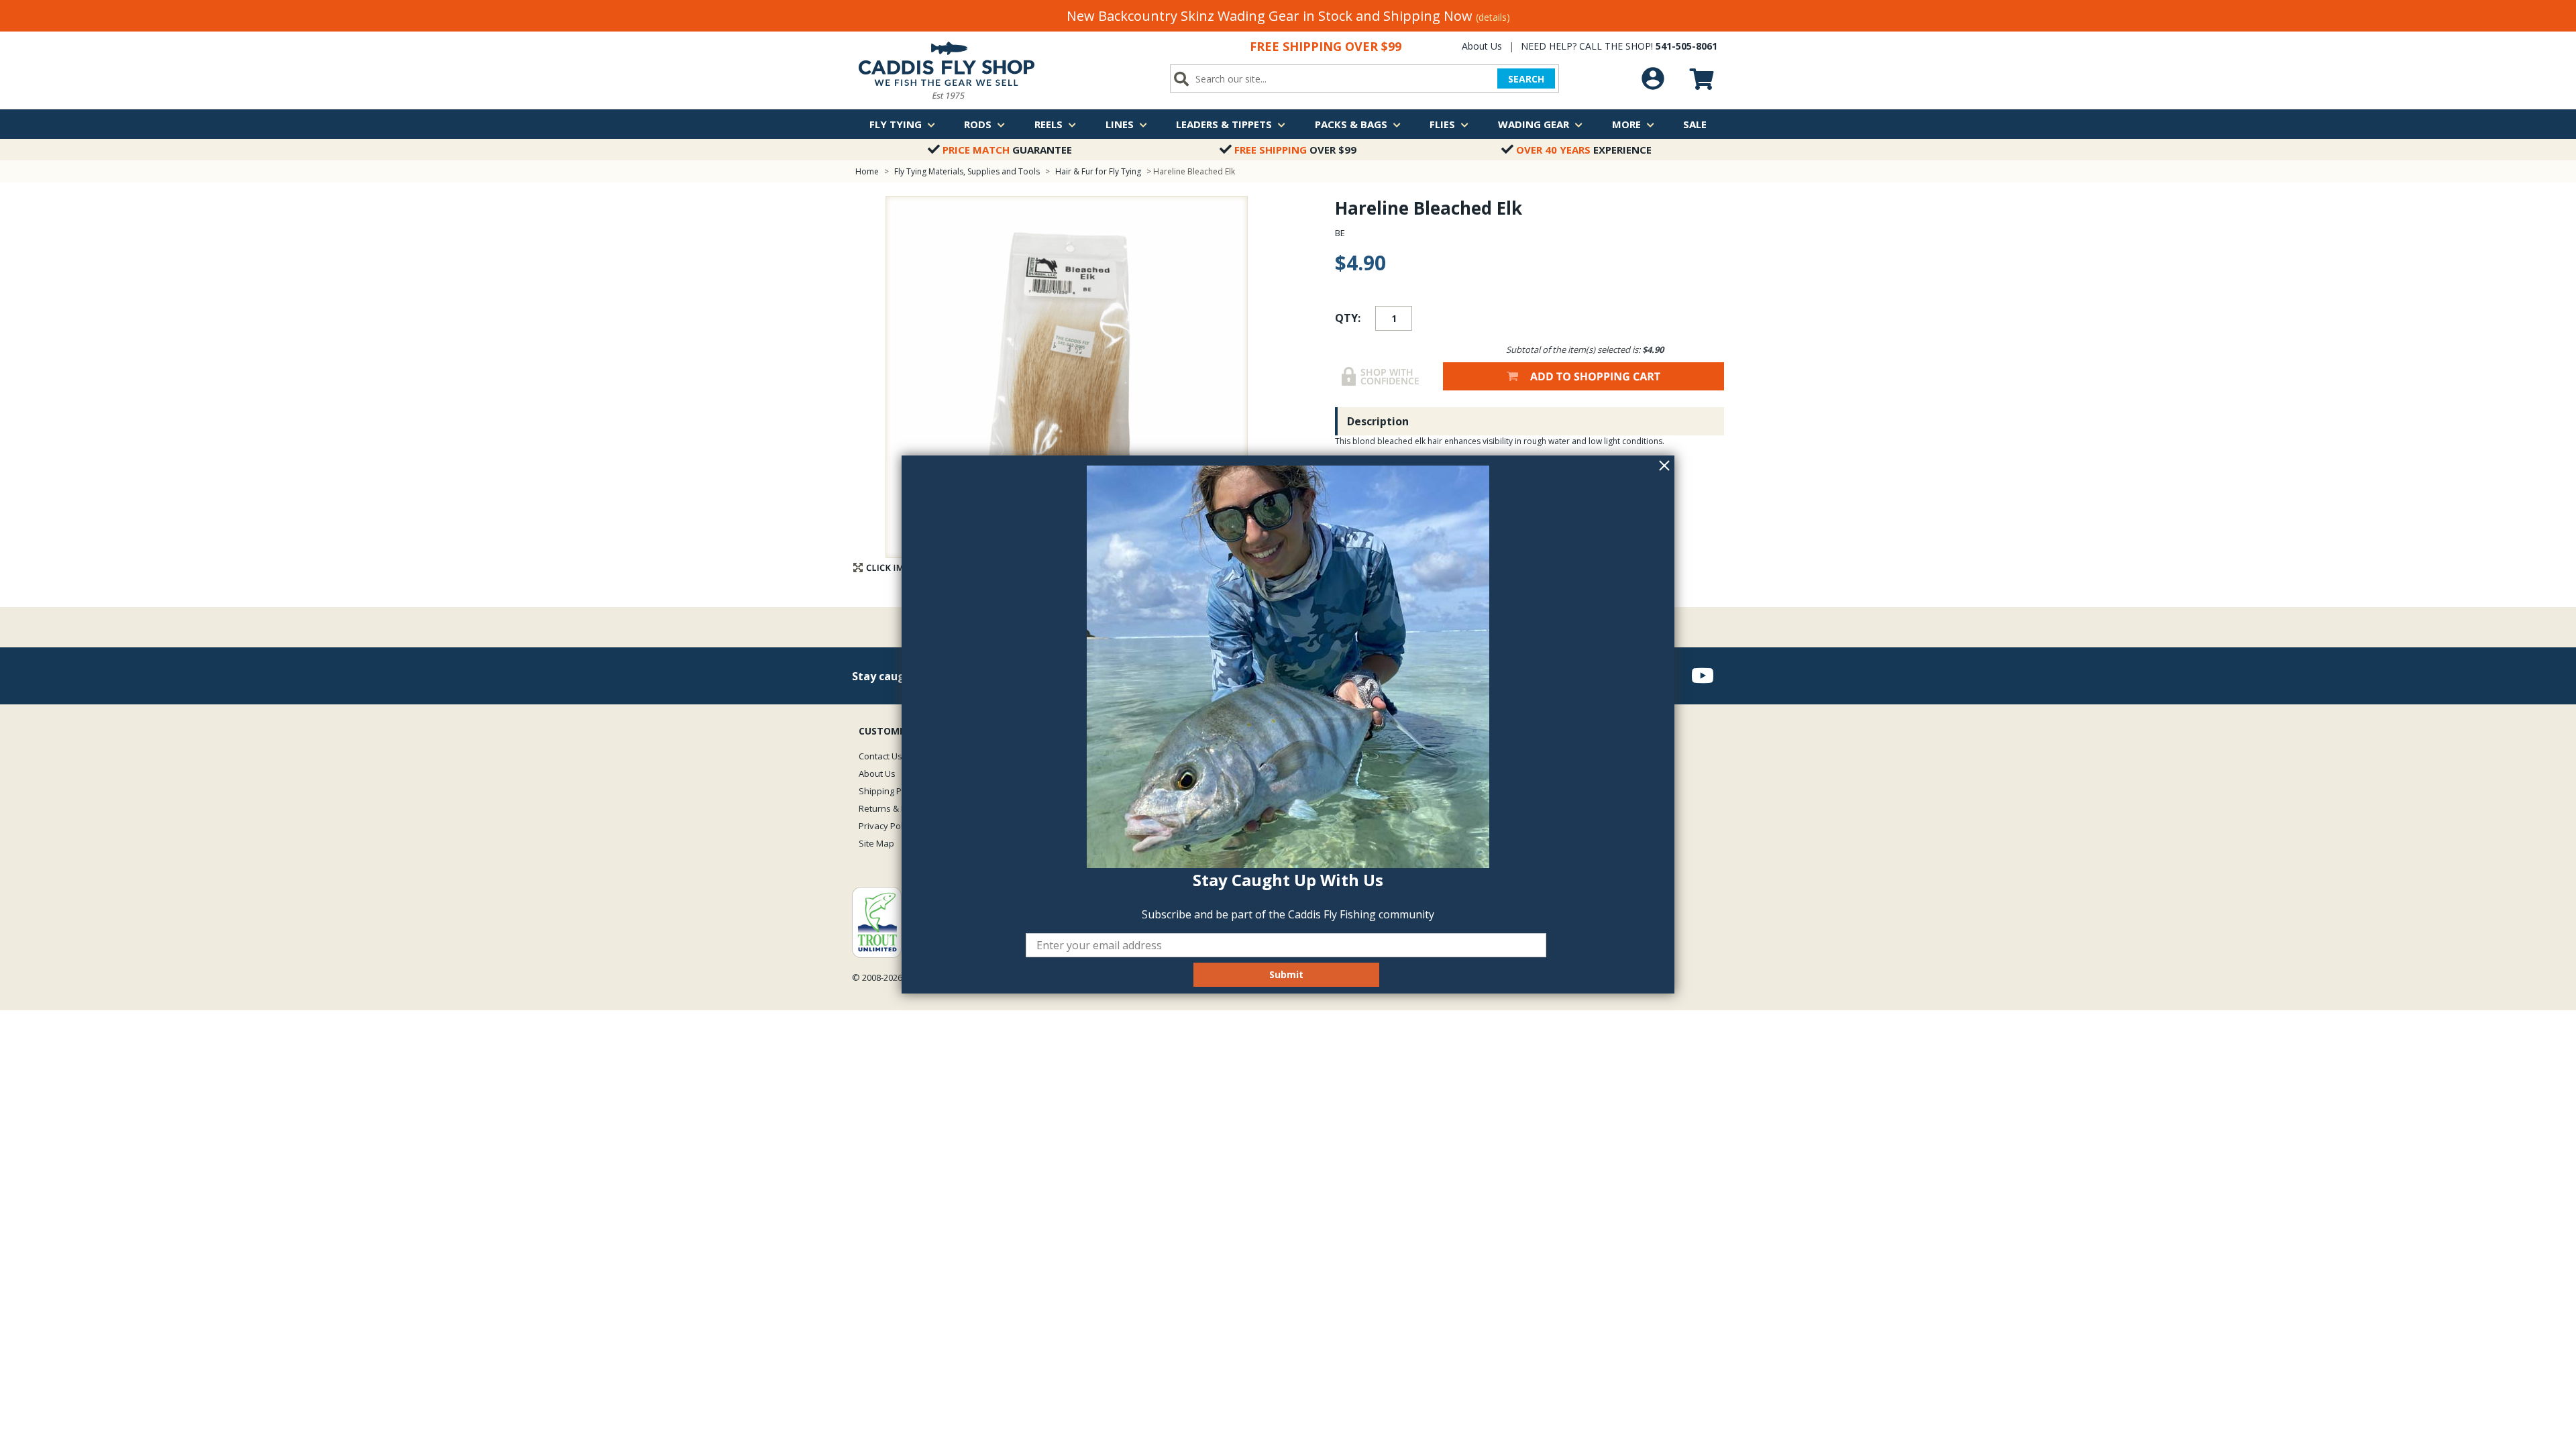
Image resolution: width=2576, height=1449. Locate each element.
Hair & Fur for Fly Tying (1098, 171)
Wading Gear (1534, 124)
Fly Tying (896, 124)
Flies (1442, 124)
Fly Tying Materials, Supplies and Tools (967, 171)
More (1626, 124)
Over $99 (1295, 150)
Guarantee (1007, 150)
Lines (1120, 124)
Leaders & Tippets (1224, 124)
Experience (1584, 150)
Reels (1049, 124)
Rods (978, 124)
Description (1378, 421)
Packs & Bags (1351, 124)
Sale (1695, 124)
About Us (1482, 46)
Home (867, 171)
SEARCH (1526, 79)
